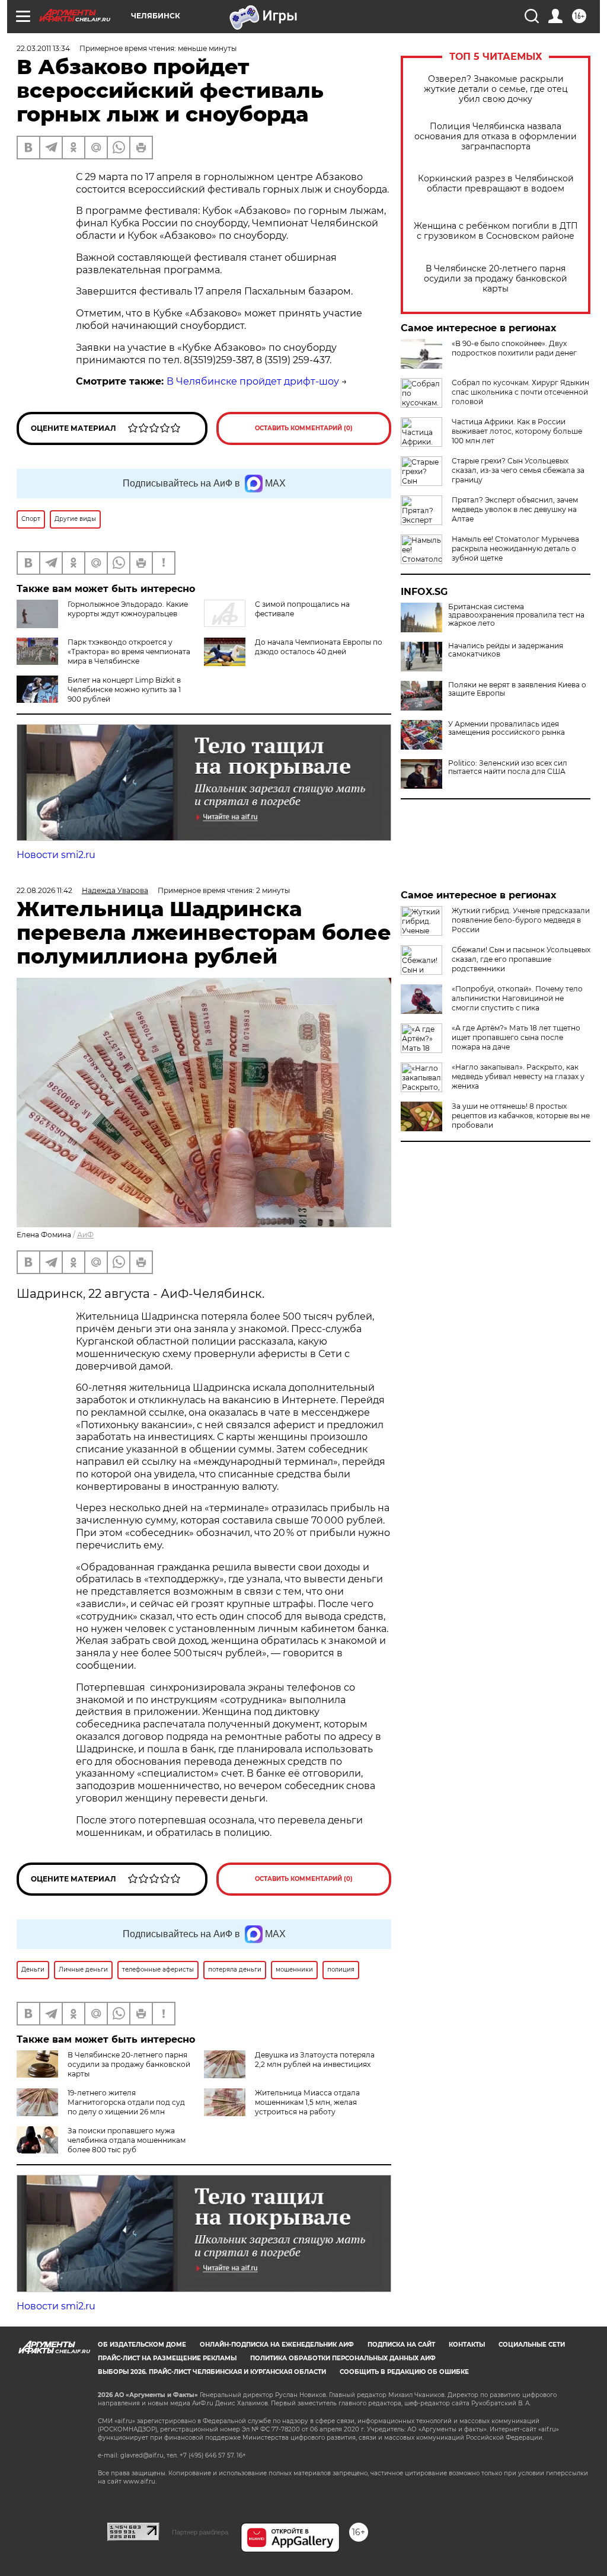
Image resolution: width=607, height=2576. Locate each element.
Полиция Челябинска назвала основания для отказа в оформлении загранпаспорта (496, 137)
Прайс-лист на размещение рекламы (167, 2358)
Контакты (467, 2345)
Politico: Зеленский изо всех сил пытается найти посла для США (508, 767)
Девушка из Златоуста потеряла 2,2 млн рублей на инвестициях (315, 2060)
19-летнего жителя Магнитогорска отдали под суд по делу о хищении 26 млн (126, 2102)
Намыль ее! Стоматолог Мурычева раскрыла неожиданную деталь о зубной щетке (515, 548)
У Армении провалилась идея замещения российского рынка (507, 728)
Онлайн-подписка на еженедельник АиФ (277, 2345)
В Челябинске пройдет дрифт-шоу (253, 381)
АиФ (85, 1235)
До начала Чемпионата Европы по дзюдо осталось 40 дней (319, 647)
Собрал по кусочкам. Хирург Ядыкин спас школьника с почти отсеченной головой (520, 392)
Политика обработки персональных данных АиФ (343, 2358)
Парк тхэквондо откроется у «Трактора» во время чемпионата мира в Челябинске (129, 652)
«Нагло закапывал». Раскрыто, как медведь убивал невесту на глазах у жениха (518, 1076)
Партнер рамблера (200, 2532)
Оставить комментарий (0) (304, 428)
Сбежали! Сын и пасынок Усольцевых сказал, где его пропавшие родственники (521, 959)
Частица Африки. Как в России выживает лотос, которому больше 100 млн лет (517, 431)
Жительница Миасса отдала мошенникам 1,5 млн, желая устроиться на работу (307, 2102)
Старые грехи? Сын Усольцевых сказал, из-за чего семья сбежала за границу (518, 470)
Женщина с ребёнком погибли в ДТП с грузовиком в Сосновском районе (496, 231)
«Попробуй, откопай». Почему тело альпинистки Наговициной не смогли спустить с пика (517, 998)
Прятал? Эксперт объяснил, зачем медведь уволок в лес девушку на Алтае (515, 509)
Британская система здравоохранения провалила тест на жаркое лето (516, 615)
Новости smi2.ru (56, 855)
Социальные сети (532, 2345)
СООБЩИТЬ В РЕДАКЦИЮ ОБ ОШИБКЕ (404, 2372)
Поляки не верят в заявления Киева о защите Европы (517, 689)
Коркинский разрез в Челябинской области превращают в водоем (496, 184)
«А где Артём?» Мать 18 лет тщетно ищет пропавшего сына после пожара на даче (516, 1037)
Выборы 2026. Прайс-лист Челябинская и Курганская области (212, 2372)
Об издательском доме (142, 2345)
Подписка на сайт (401, 2345)
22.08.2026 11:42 (44, 890)
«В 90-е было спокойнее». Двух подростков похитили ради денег (514, 348)
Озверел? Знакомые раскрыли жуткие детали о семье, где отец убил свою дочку (496, 89)
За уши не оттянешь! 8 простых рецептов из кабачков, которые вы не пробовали (521, 1116)
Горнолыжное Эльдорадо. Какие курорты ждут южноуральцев (128, 609)
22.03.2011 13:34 (43, 48)
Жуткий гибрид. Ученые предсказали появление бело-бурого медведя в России (521, 920)
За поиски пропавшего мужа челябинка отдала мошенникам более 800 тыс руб (127, 2140)
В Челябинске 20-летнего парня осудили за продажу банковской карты (496, 279)
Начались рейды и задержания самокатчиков (506, 650)
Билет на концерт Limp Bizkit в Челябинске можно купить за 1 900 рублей (124, 689)
